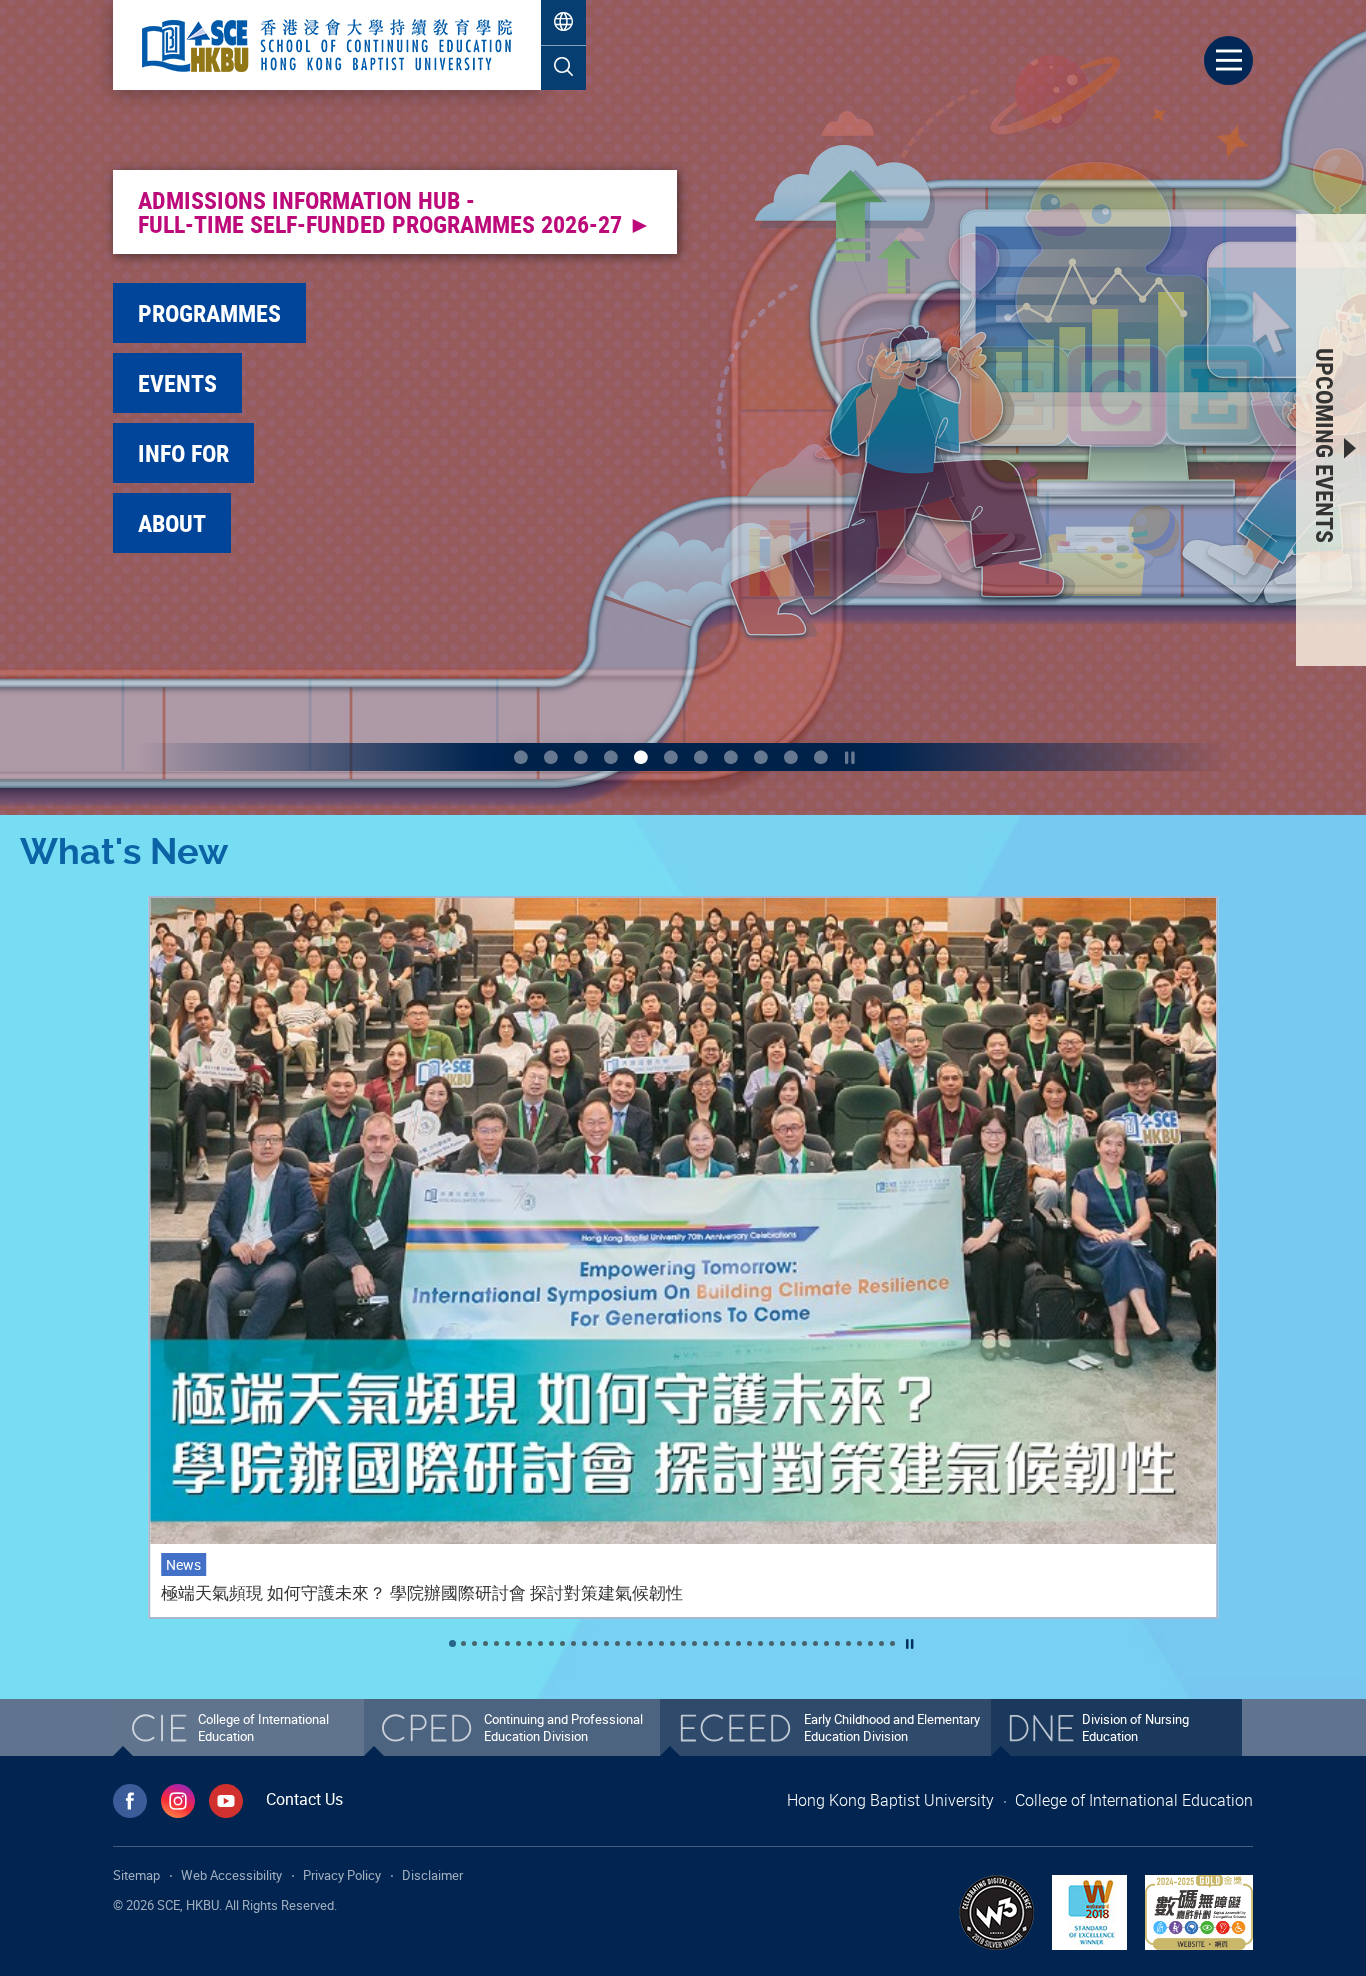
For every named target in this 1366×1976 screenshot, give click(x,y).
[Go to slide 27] (738, 1643)
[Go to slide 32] (793, 1643)
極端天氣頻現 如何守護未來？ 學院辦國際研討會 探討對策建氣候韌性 (422, 1593)
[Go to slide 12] (573, 1643)
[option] (956, 553)
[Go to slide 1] (452, 1643)
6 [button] (671, 757)
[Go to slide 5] (496, 1643)
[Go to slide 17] (628, 1643)
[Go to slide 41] (892, 1643)
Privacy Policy (342, 1875)
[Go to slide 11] (562, 1643)
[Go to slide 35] (826, 1643)
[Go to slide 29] (760, 1643)
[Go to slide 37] (848, 1643)
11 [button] (821, 757)
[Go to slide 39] (870, 1643)
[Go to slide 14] (595, 1643)
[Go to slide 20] (661, 1643)
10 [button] (791, 757)
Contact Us (304, 1799)
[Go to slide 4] (485, 1643)
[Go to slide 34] (815, 1643)
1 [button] (521, 757)
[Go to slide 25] (716, 1643)
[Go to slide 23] (694, 1643)
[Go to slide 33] (804, 1643)
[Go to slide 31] (782, 1643)
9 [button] (761, 757)
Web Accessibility (231, 1875)
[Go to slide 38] (859, 1643)
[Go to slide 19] (650, 1643)
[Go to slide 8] (529, 1643)
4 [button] (611, 757)
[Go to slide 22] (683, 1643)
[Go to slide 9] (540, 1643)
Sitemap (136, 1875)
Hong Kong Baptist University (890, 1800)
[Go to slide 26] (727, 1643)
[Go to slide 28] (749, 1643)
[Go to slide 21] (672, 1643)
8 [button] (731, 757)
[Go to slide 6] (507, 1643)
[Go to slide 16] (617, 1643)
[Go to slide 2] (463, 1643)
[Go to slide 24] (705, 1643)
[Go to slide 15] (606, 1643)
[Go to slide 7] (518, 1643)
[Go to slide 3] (474, 1643)
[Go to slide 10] (551, 1643)
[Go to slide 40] (881, 1643)
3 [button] (581, 757)
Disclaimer (432, 1875)
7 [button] (701, 757)
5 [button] (641, 757)
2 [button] (551, 757)
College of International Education (1134, 1800)
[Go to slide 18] (639, 1643)
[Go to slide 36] (837, 1643)
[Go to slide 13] (584, 1643)
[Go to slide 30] (771, 1643)
